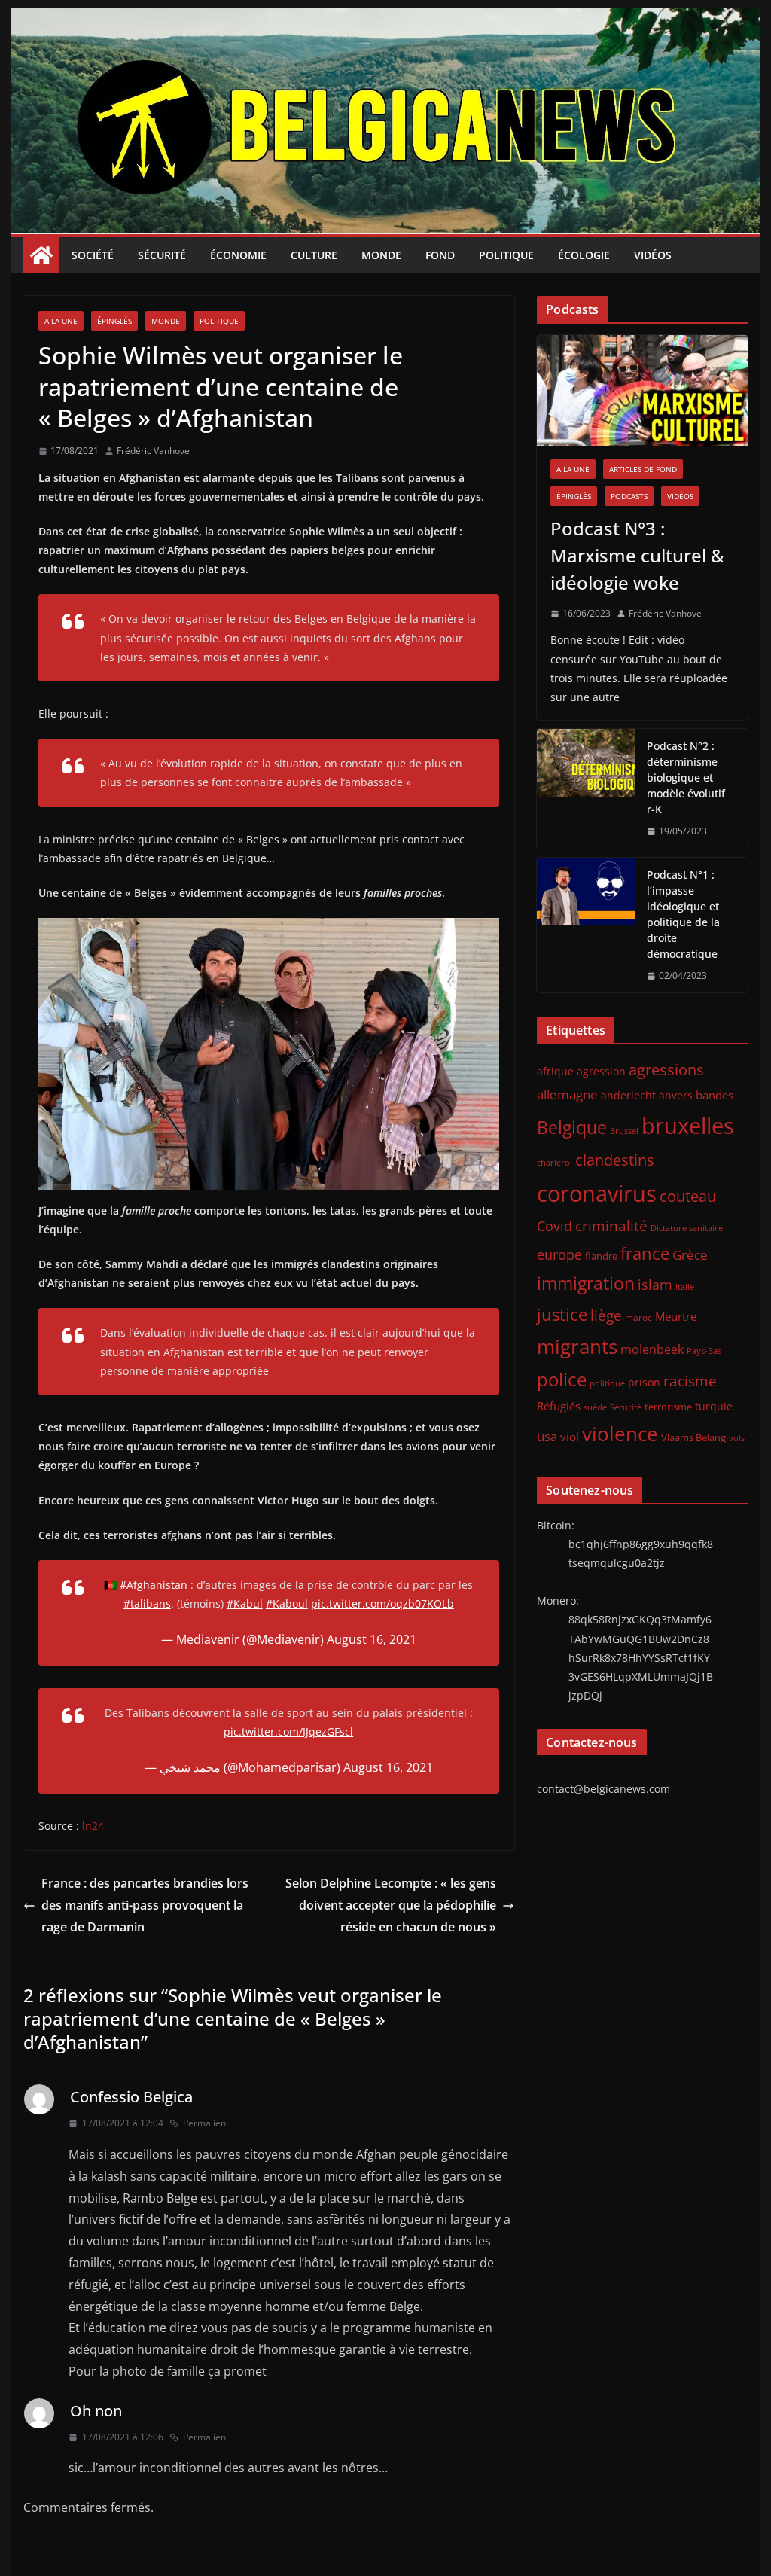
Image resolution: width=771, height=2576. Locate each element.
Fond (440, 255)
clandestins (615, 1160)
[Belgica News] (385, 18)
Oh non (96, 2411)
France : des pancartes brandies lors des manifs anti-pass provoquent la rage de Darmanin (145, 1905)
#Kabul (245, 1604)
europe (559, 1254)
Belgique (572, 1127)
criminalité (611, 1226)
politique (607, 1383)
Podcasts (629, 496)
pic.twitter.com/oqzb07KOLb (382, 1604)
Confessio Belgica (131, 2097)
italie (685, 1287)
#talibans (147, 1604)
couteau (688, 1196)
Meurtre (676, 1316)
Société (93, 255)
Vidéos (653, 255)
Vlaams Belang (693, 1438)
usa (547, 1436)
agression (601, 1072)
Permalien (204, 2123)
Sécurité (162, 255)
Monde (381, 255)
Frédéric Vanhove (153, 451)
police (562, 1379)
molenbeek (652, 1349)
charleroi (555, 1162)
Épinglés (114, 321)
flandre (601, 1256)
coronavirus (597, 1193)
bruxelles (688, 1126)
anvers (676, 1095)
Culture (314, 255)
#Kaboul (287, 1604)
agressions (666, 1069)
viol (570, 1437)
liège (606, 1315)
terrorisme (668, 1407)
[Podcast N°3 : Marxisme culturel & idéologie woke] (642, 390)
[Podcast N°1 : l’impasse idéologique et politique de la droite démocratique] (586, 925)
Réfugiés (559, 1406)
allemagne (567, 1094)
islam (655, 1285)
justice (562, 1314)
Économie (238, 255)
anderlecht (628, 1095)
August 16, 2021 (372, 1639)
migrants (577, 1346)
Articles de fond (643, 469)
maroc (638, 1317)
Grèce (690, 1255)
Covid (555, 1226)
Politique (506, 255)
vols (737, 1438)
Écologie (584, 255)
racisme (690, 1381)
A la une (61, 321)
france (645, 1253)
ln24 (93, 1826)
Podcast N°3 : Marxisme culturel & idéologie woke (637, 555)
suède (595, 1407)
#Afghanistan (154, 1585)
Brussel (624, 1131)
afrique (555, 1071)
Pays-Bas (704, 1350)
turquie (714, 1406)
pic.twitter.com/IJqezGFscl (288, 1732)
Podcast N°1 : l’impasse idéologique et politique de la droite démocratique (683, 914)
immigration (586, 1283)
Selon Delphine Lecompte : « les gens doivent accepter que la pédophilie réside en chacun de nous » (391, 1905)
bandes (715, 1095)
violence (620, 1434)
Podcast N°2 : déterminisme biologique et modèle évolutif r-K (686, 777)
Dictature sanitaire (687, 1228)
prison (644, 1382)
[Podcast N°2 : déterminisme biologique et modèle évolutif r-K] (586, 789)
